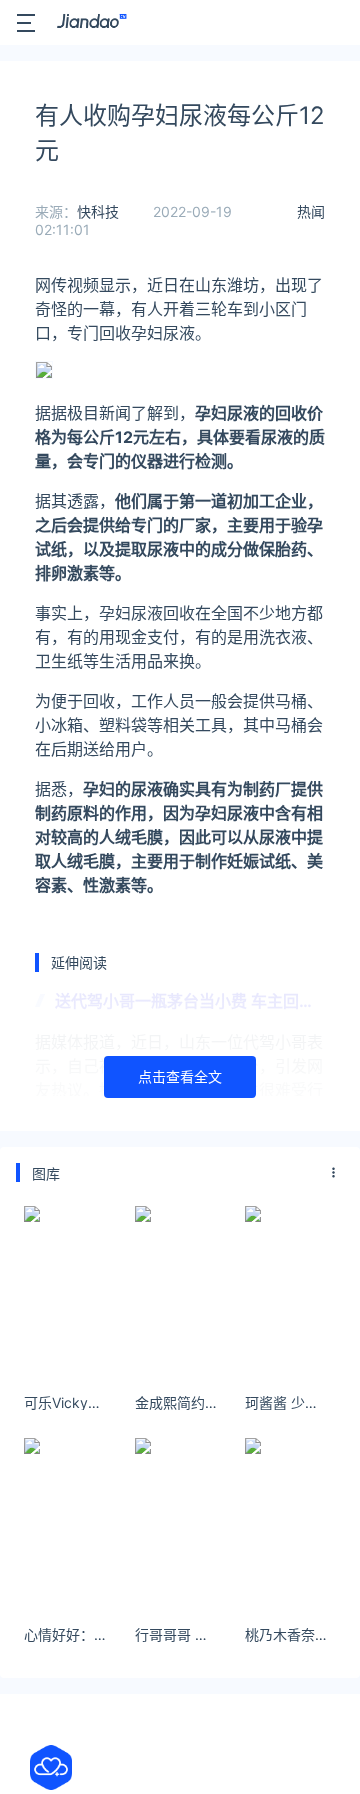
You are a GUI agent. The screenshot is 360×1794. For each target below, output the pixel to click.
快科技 (98, 211)
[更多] (334, 1173)
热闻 (311, 211)
